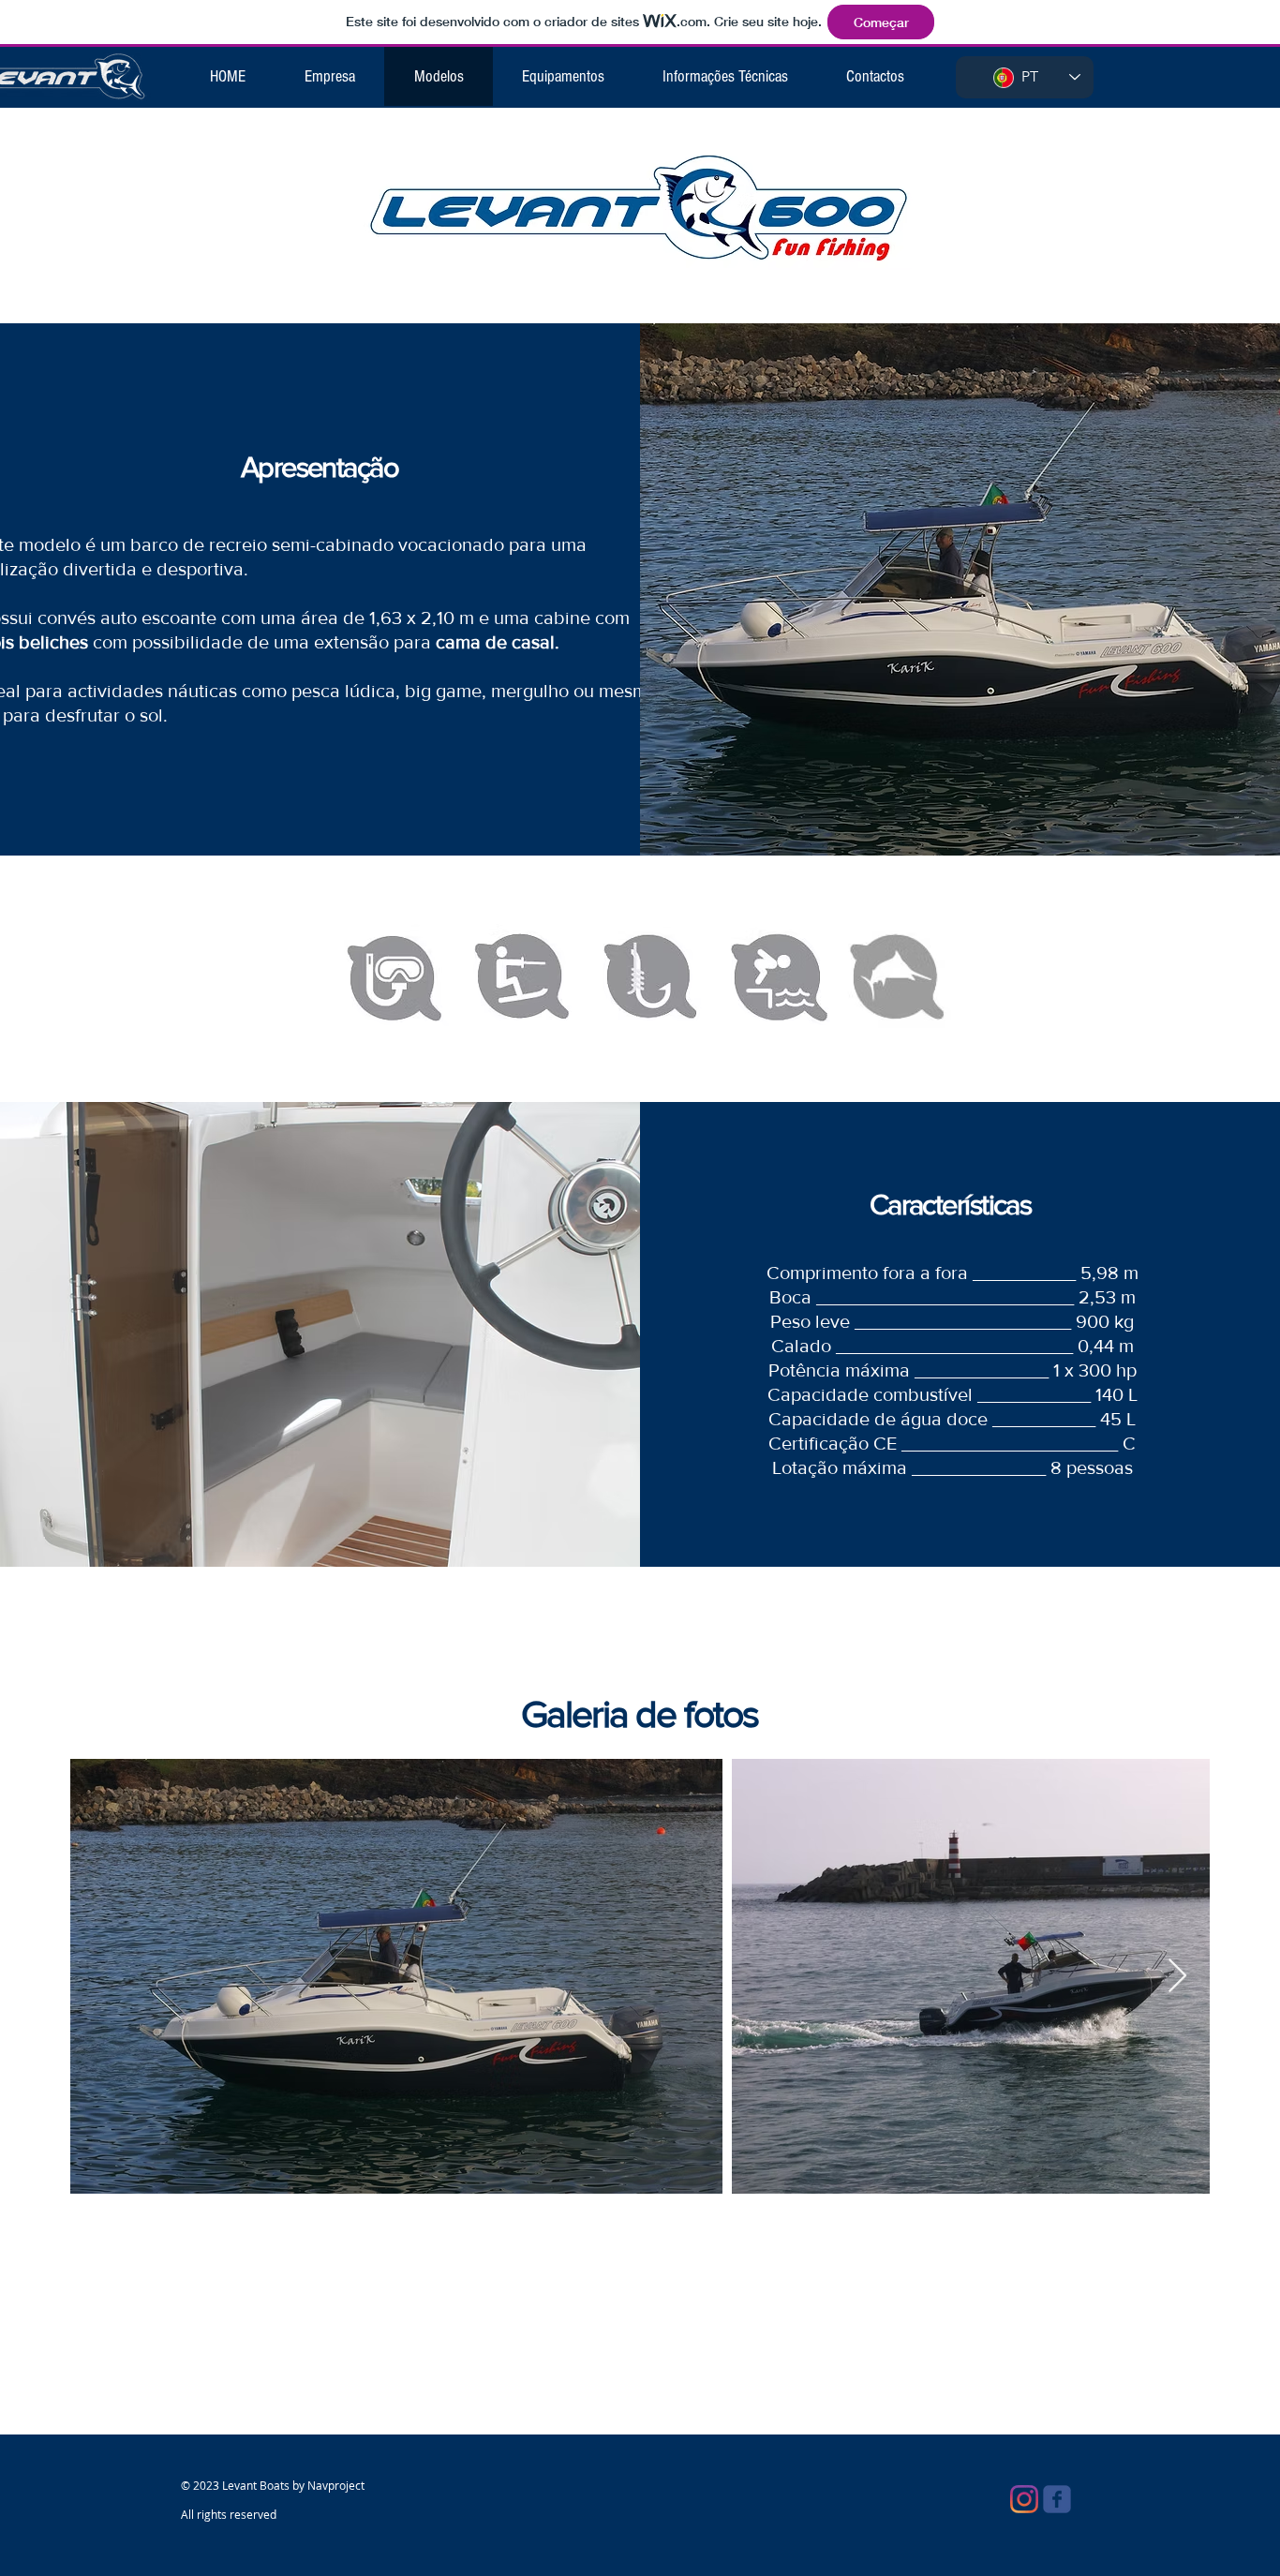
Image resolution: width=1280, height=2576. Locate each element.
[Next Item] (1177, 1977)
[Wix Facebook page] (1057, 2499)
